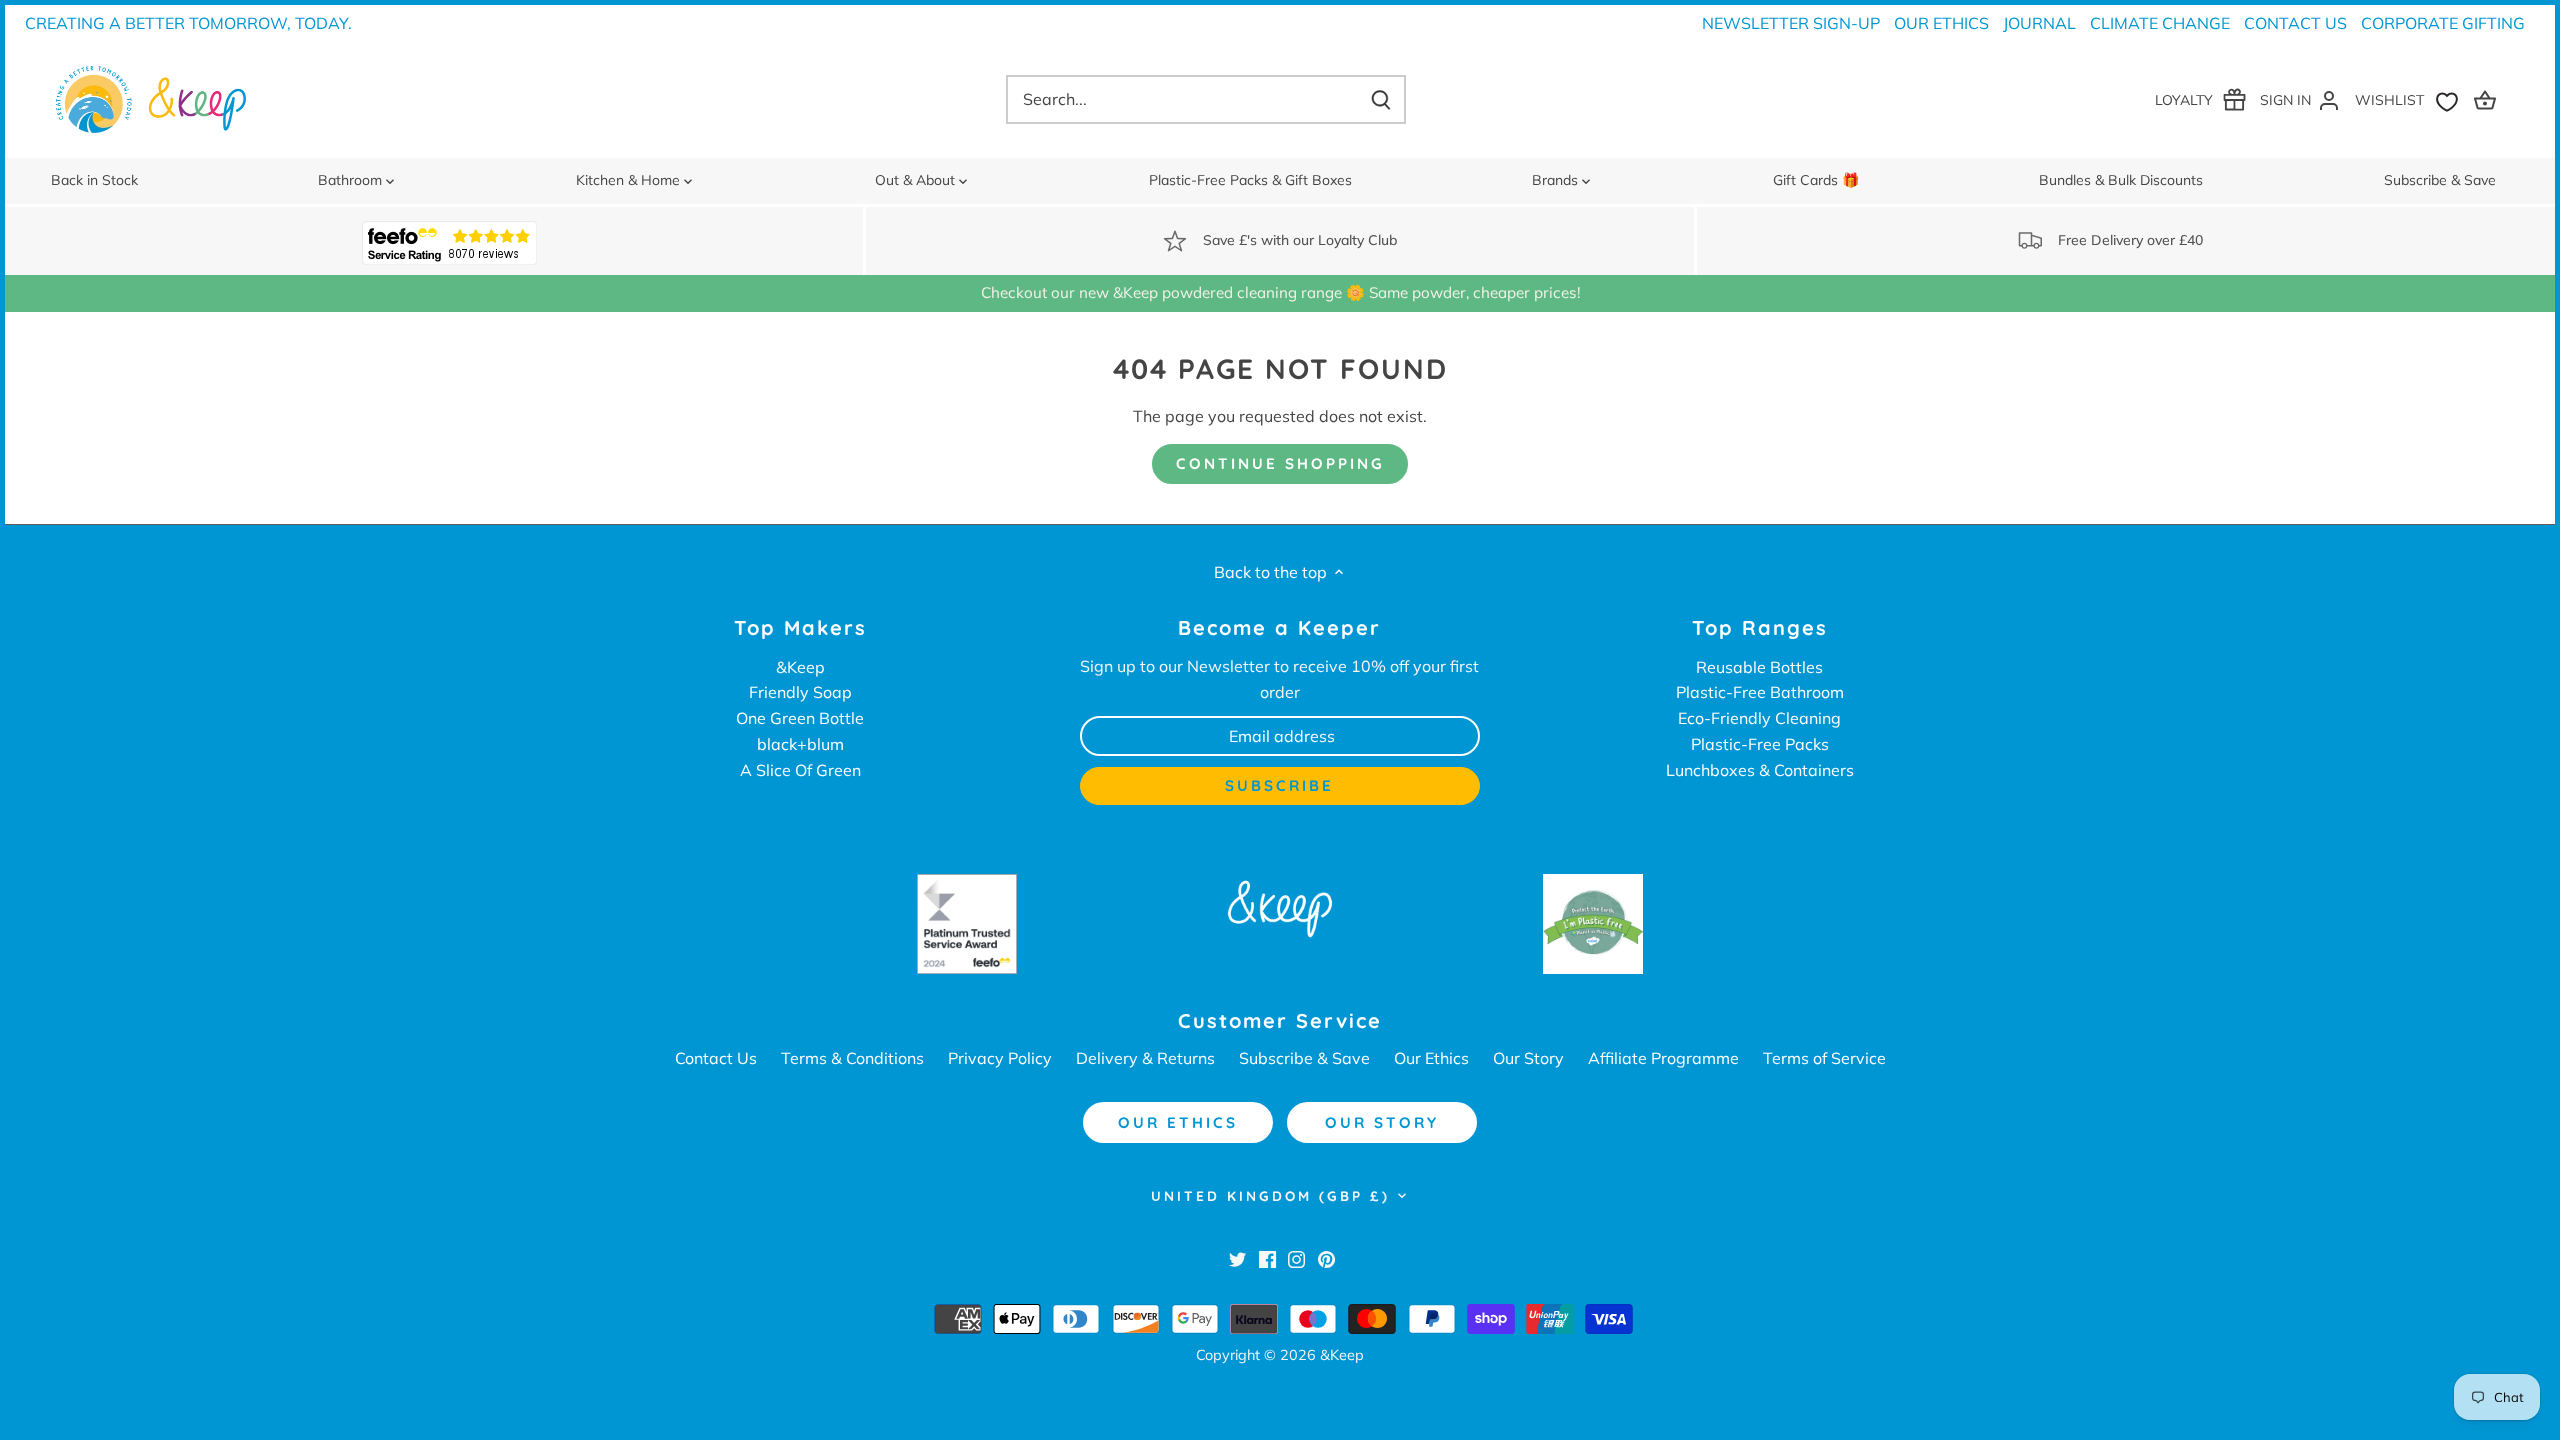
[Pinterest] (1326, 1258)
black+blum (800, 744)
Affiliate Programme (1663, 1058)
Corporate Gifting (2443, 23)
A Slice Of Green (800, 770)
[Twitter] (1237, 1258)
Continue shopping (1280, 463)
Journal (2039, 23)
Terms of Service (1824, 1058)
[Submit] (1380, 99)
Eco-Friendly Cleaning (1759, 718)
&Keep (800, 667)
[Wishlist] (2411, 99)
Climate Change (2160, 23)
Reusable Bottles (1759, 667)
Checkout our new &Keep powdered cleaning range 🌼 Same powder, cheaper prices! (1280, 292)
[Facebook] (1267, 1258)
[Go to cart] (2488, 99)
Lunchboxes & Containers (1760, 770)
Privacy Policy (1000, 1058)
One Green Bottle (800, 718)
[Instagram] (1296, 1258)
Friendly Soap (800, 692)
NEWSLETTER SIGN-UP (1791, 23)
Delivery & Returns (1145, 1058)
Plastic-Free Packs (1760, 744)
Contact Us (2295, 23)
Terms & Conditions (852, 1058)
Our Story (1528, 1058)
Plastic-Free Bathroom (1760, 692)
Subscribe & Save (1304, 1058)
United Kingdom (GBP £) (1270, 1196)
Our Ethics (1941, 23)
